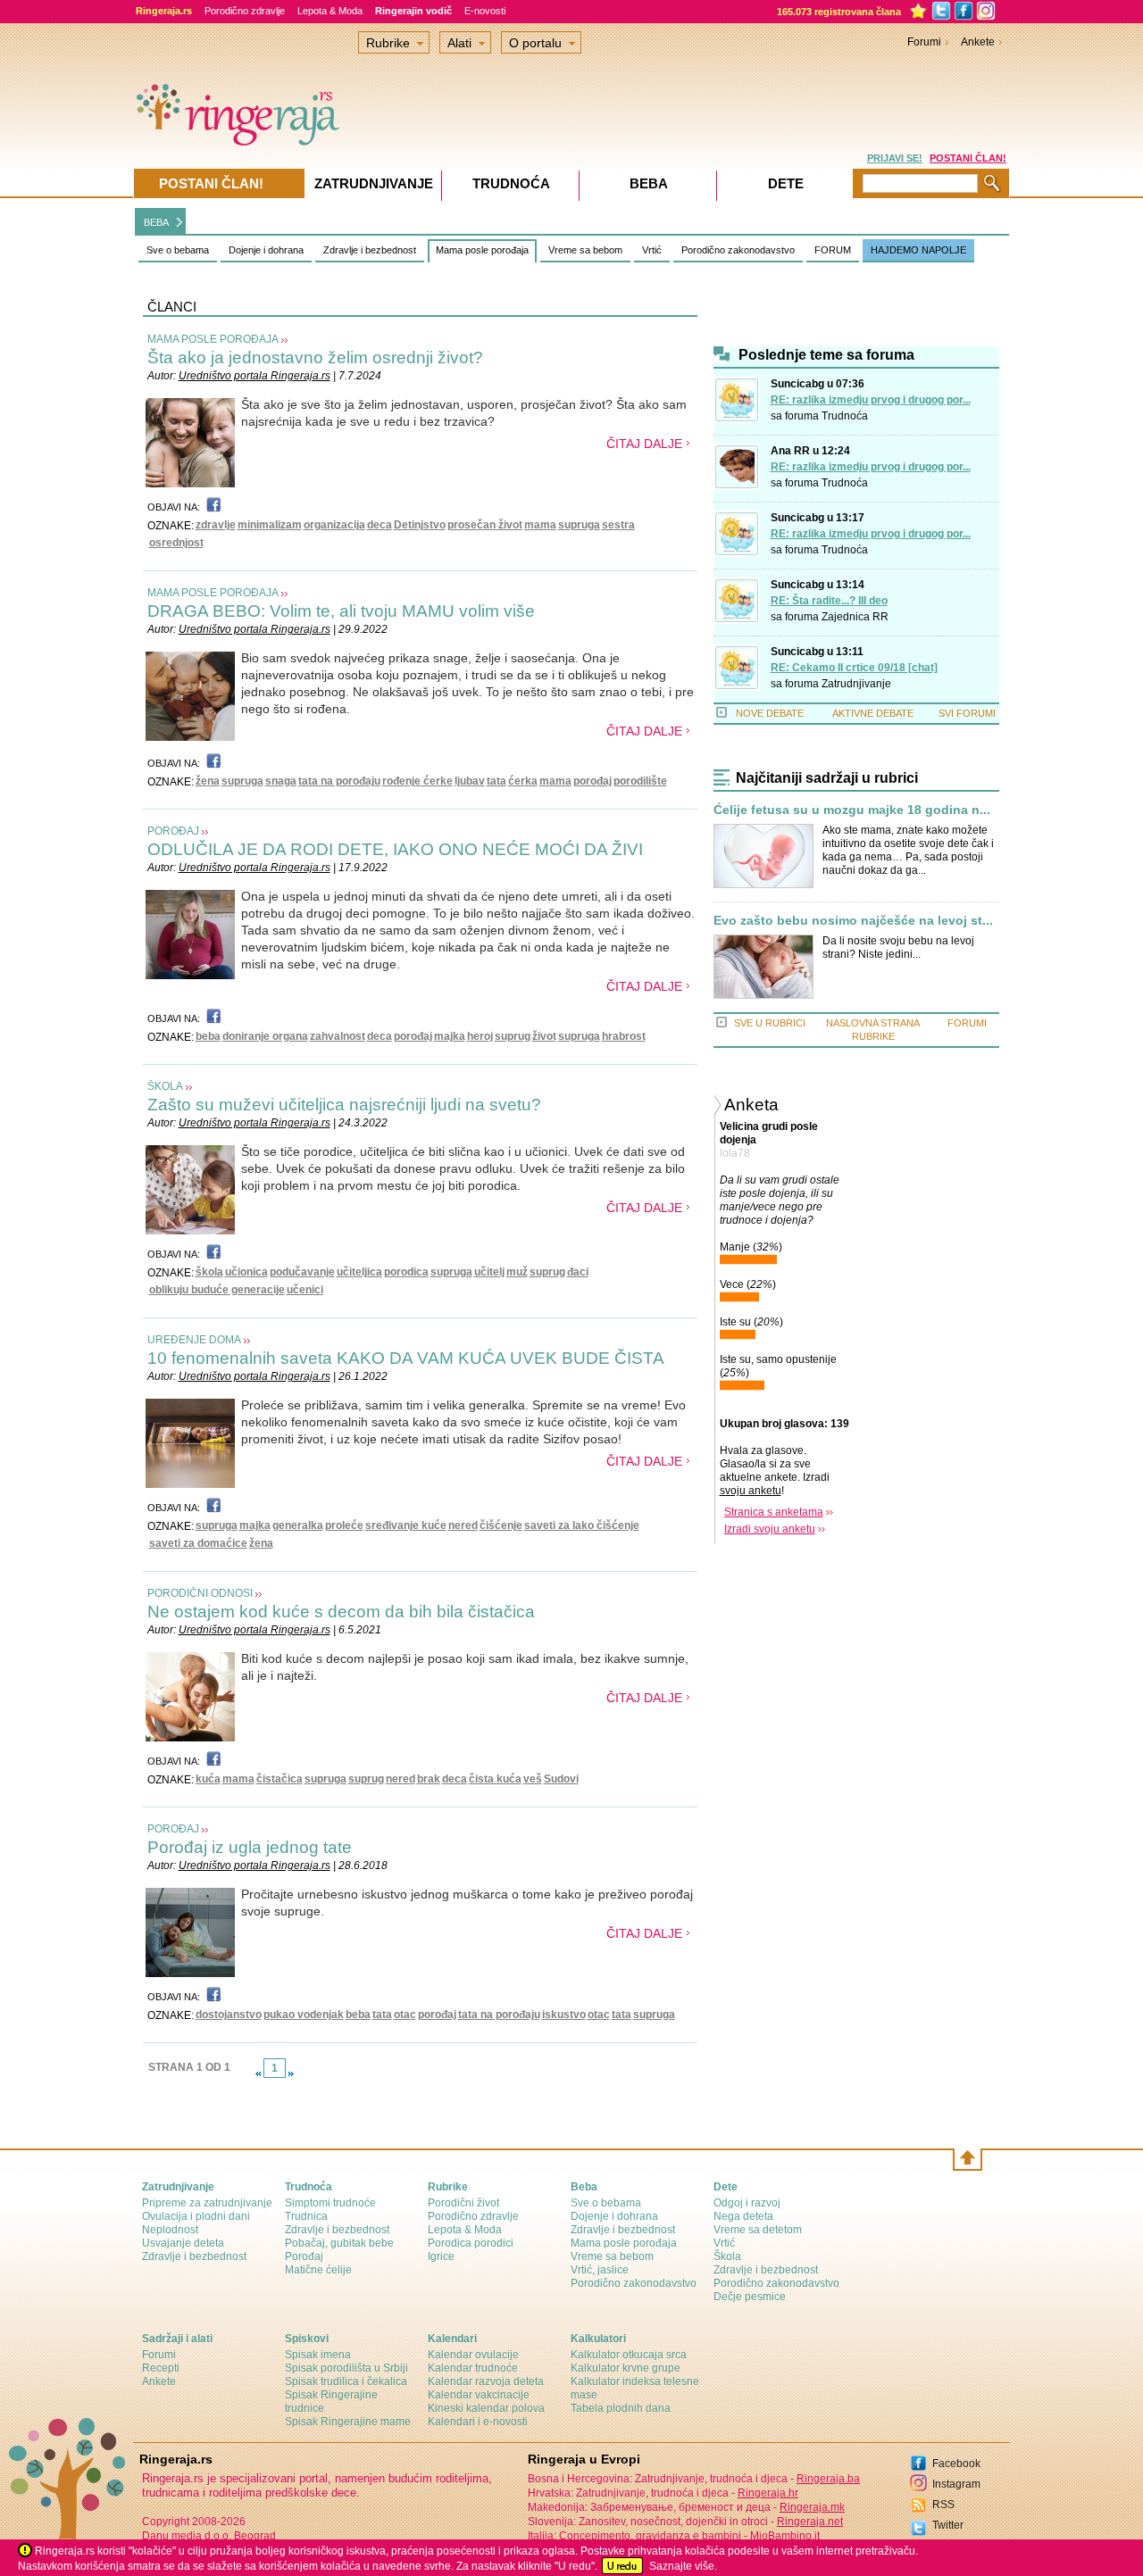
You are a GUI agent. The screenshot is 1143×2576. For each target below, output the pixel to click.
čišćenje (501, 1525)
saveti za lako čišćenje (582, 1525)
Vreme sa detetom (758, 2230)
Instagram (956, 2484)
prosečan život (485, 525)
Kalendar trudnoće (473, 2368)
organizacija (334, 525)
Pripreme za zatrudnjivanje (207, 2203)
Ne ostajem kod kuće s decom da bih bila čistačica (341, 1612)
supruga (579, 525)
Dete (786, 183)
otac (405, 2015)
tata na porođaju (339, 781)
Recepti (161, 2368)
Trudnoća (845, 416)
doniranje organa (265, 1036)
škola (209, 1272)
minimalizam (270, 525)
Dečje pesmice (750, 2297)
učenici (305, 1290)
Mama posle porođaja (482, 250)
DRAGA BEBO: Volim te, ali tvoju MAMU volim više (341, 611)
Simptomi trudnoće (330, 2203)
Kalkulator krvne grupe (626, 2368)
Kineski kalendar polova (486, 2408)
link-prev (258, 2073)
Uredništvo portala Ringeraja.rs (254, 376)
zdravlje (216, 525)
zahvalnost (338, 1036)
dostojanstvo (229, 2015)
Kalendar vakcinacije (479, 2395)
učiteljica (359, 1272)
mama (540, 525)
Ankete (978, 42)
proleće (344, 1525)
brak (429, 1779)
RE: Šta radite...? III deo (829, 601)
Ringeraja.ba (828, 2479)
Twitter (948, 2525)
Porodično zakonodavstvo (738, 250)
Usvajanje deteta (183, 2243)
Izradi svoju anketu (770, 1529)
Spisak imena (318, 2355)
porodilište (640, 781)
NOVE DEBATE (770, 713)
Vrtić (652, 250)
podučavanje (302, 1272)
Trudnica (306, 2216)
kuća (208, 1779)
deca (380, 525)
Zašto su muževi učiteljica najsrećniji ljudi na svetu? (344, 1105)
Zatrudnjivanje (856, 684)
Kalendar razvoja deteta (486, 2381)
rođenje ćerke (417, 781)
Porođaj (304, 2256)
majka (450, 1036)
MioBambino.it (785, 2536)
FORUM (833, 250)
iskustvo (564, 2015)
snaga (281, 781)
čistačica (279, 1779)
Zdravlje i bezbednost (370, 250)
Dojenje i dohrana (266, 250)
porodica (406, 1272)
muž (517, 1272)
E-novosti (485, 11)
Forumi (924, 42)
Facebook (956, 2464)
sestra (618, 525)
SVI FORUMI (967, 713)
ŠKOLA (165, 1086)
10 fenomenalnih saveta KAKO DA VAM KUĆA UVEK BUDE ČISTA (406, 1358)
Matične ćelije (318, 2270)
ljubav (470, 781)
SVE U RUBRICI (770, 1023)
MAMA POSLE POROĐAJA (213, 339)
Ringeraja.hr (768, 2493)
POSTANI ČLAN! (968, 158)
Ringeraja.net (810, 2522)
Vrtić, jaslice (600, 2270)
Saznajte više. (683, 2566)
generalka (298, 1525)
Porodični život (463, 2203)
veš (533, 1779)
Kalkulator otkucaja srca (629, 2355)
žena (208, 781)
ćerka (523, 781)
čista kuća (495, 1779)
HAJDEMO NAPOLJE (918, 250)
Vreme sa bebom (585, 250)
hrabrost (624, 1036)
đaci (578, 1272)
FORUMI (967, 1023)
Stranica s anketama (774, 1512)
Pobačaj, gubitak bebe (339, 2243)
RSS (943, 2505)
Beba (649, 183)
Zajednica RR (855, 617)
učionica (246, 1272)
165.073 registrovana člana (839, 12)
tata (496, 781)
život (544, 1036)
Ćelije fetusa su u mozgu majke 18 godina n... (852, 810)
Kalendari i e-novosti (478, 2422)
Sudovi (561, 1779)
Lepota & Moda (330, 11)
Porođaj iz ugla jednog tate (250, 1847)
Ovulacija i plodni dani (196, 2216)
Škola (727, 2256)
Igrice (441, 2256)
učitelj (489, 1272)
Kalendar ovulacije (473, 2355)
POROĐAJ (173, 831)
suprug (513, 1036)
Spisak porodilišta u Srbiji (346, 2368)
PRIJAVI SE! (895, 158)
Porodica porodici (471, 2243)
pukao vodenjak (304, 2015)
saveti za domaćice (198, 1543)
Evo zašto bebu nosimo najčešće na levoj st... (853, 921)
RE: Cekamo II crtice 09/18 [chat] (854, 668)
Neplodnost (170, 2230)
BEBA (156, 222)
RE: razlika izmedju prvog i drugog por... (871, 400)
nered (463, 1525)
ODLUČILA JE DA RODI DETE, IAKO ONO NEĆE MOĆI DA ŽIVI (395, 849)
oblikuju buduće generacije (217, 1290)
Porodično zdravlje (245, 11)
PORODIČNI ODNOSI (200, 1593)
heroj (480, 1036)
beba (208, 1036)
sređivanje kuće (406, 1525)
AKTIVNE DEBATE (873, 713)
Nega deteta (743, 2216)
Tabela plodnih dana (621, 2408)
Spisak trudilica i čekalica (346, 2381)
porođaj (592, 781)
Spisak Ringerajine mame (348, 2422)
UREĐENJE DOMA (194, 1340)
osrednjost (176, 543)
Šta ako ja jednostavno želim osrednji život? (315, 357)
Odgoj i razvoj (747, 2203)
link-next (291, 2073)
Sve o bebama (178, 250)
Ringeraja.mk (812, 2507)
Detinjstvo (420, 525)
